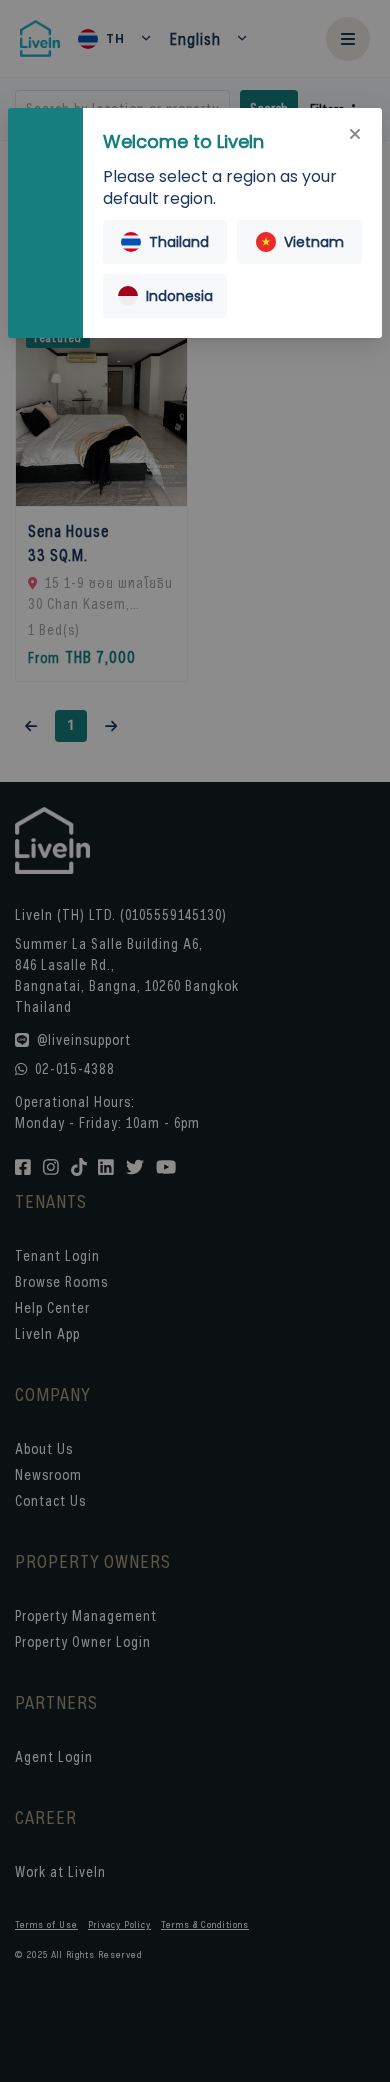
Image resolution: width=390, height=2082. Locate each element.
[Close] (355, 135)
